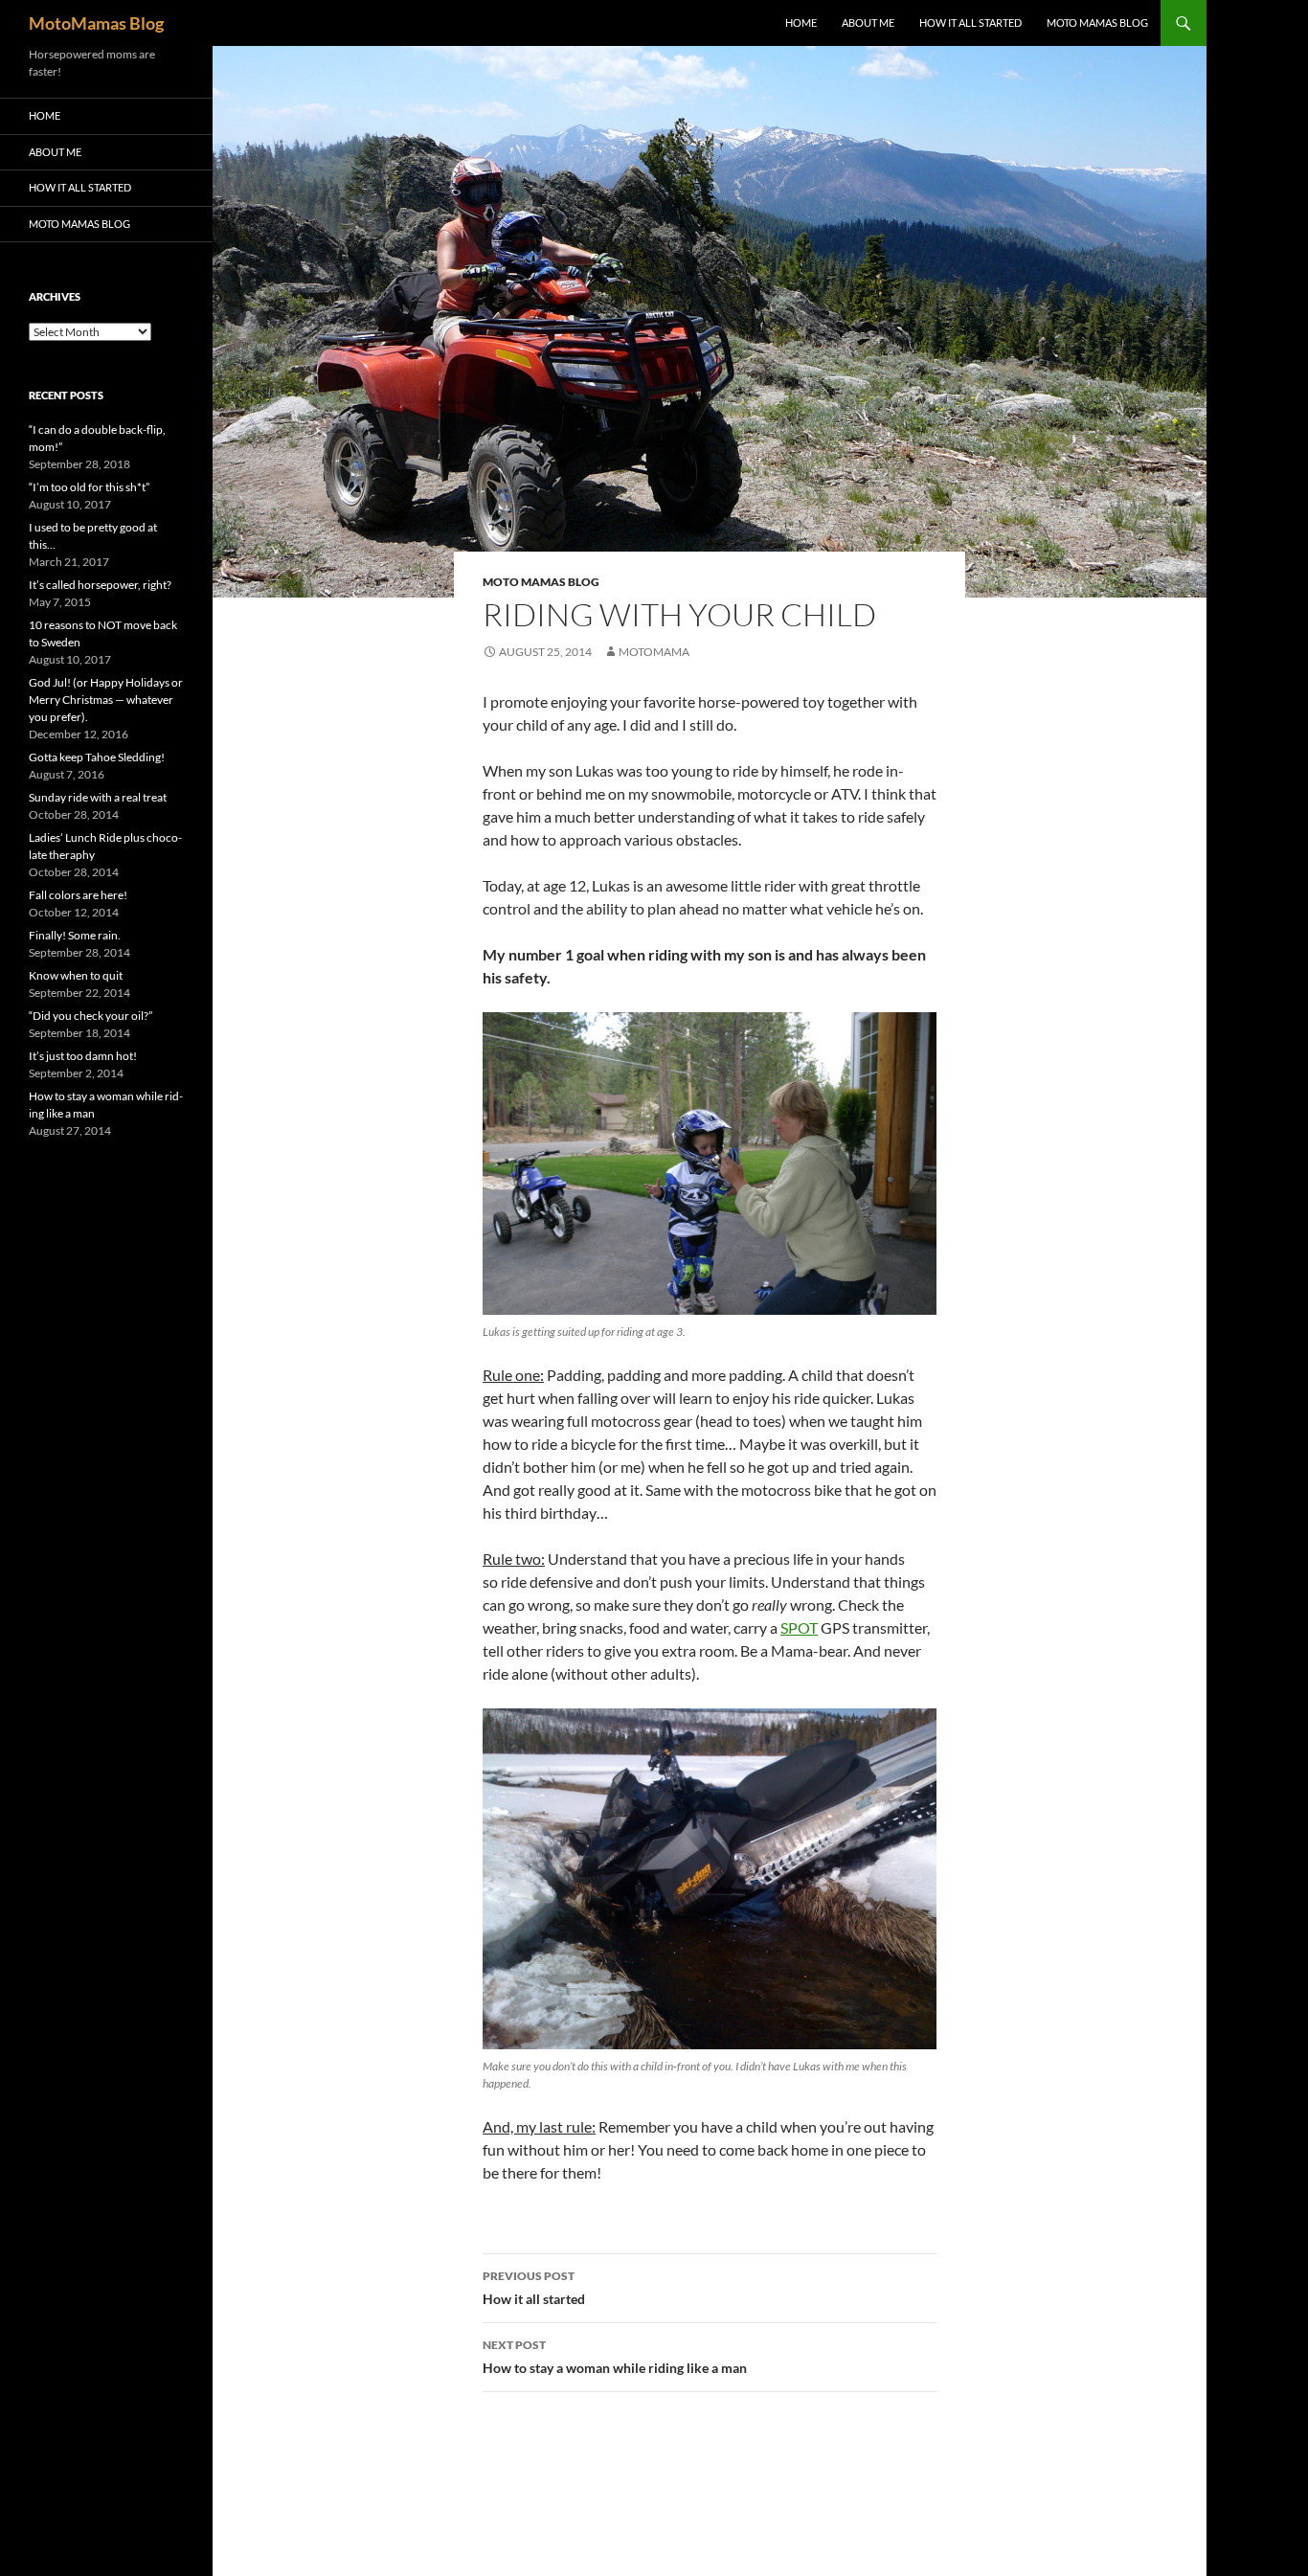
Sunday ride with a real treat (98, 797)
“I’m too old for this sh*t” (89, 487)
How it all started (970, 23)
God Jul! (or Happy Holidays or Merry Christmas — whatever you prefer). (106, 700)
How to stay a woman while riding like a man (615, 2357)
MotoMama (654, 652)
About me (868, 23)
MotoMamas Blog (96, 23)
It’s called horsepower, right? (100, 585)
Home (801, 23)
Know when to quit (76, 975)
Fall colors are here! (78, 895)
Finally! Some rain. (75, 935)
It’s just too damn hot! (83, 1056)
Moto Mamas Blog (1097, 23)
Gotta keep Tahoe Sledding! (97, 757)
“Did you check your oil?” (90, 1016)
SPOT (799, 1627)
